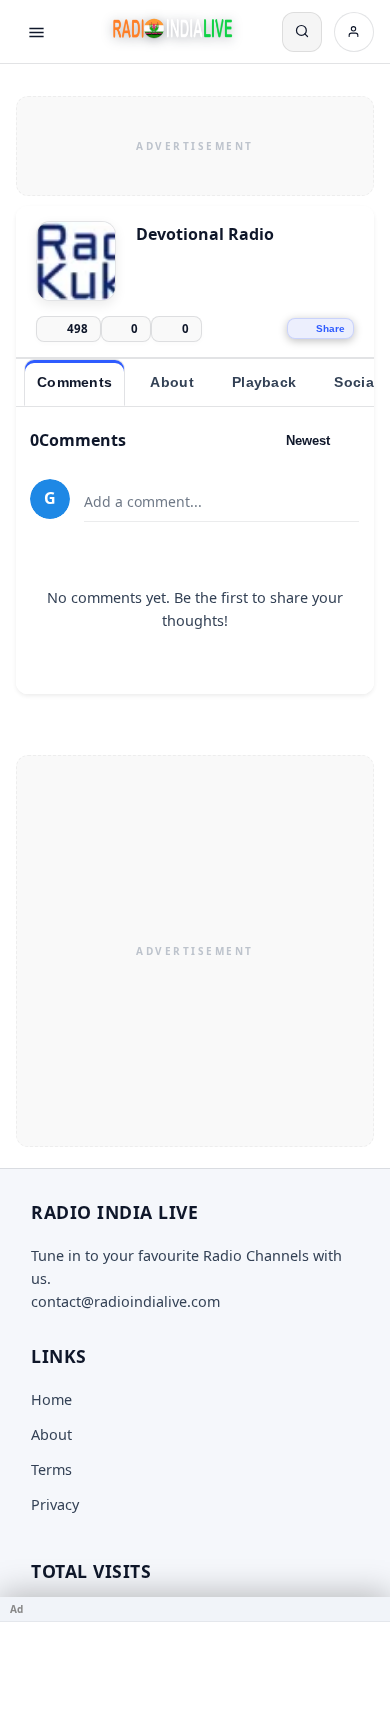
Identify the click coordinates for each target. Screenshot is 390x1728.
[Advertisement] (195, 143)
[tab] (74, 383)
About (51, 1434)
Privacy (55, 1504)
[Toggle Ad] (367, 1609)
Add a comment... (143, 501)
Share (330, 328)
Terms (51, 1469)
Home (51, 1399)
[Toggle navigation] (36, 32)
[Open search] (302, 32)
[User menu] (354, 32)
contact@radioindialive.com (125, 1301)
